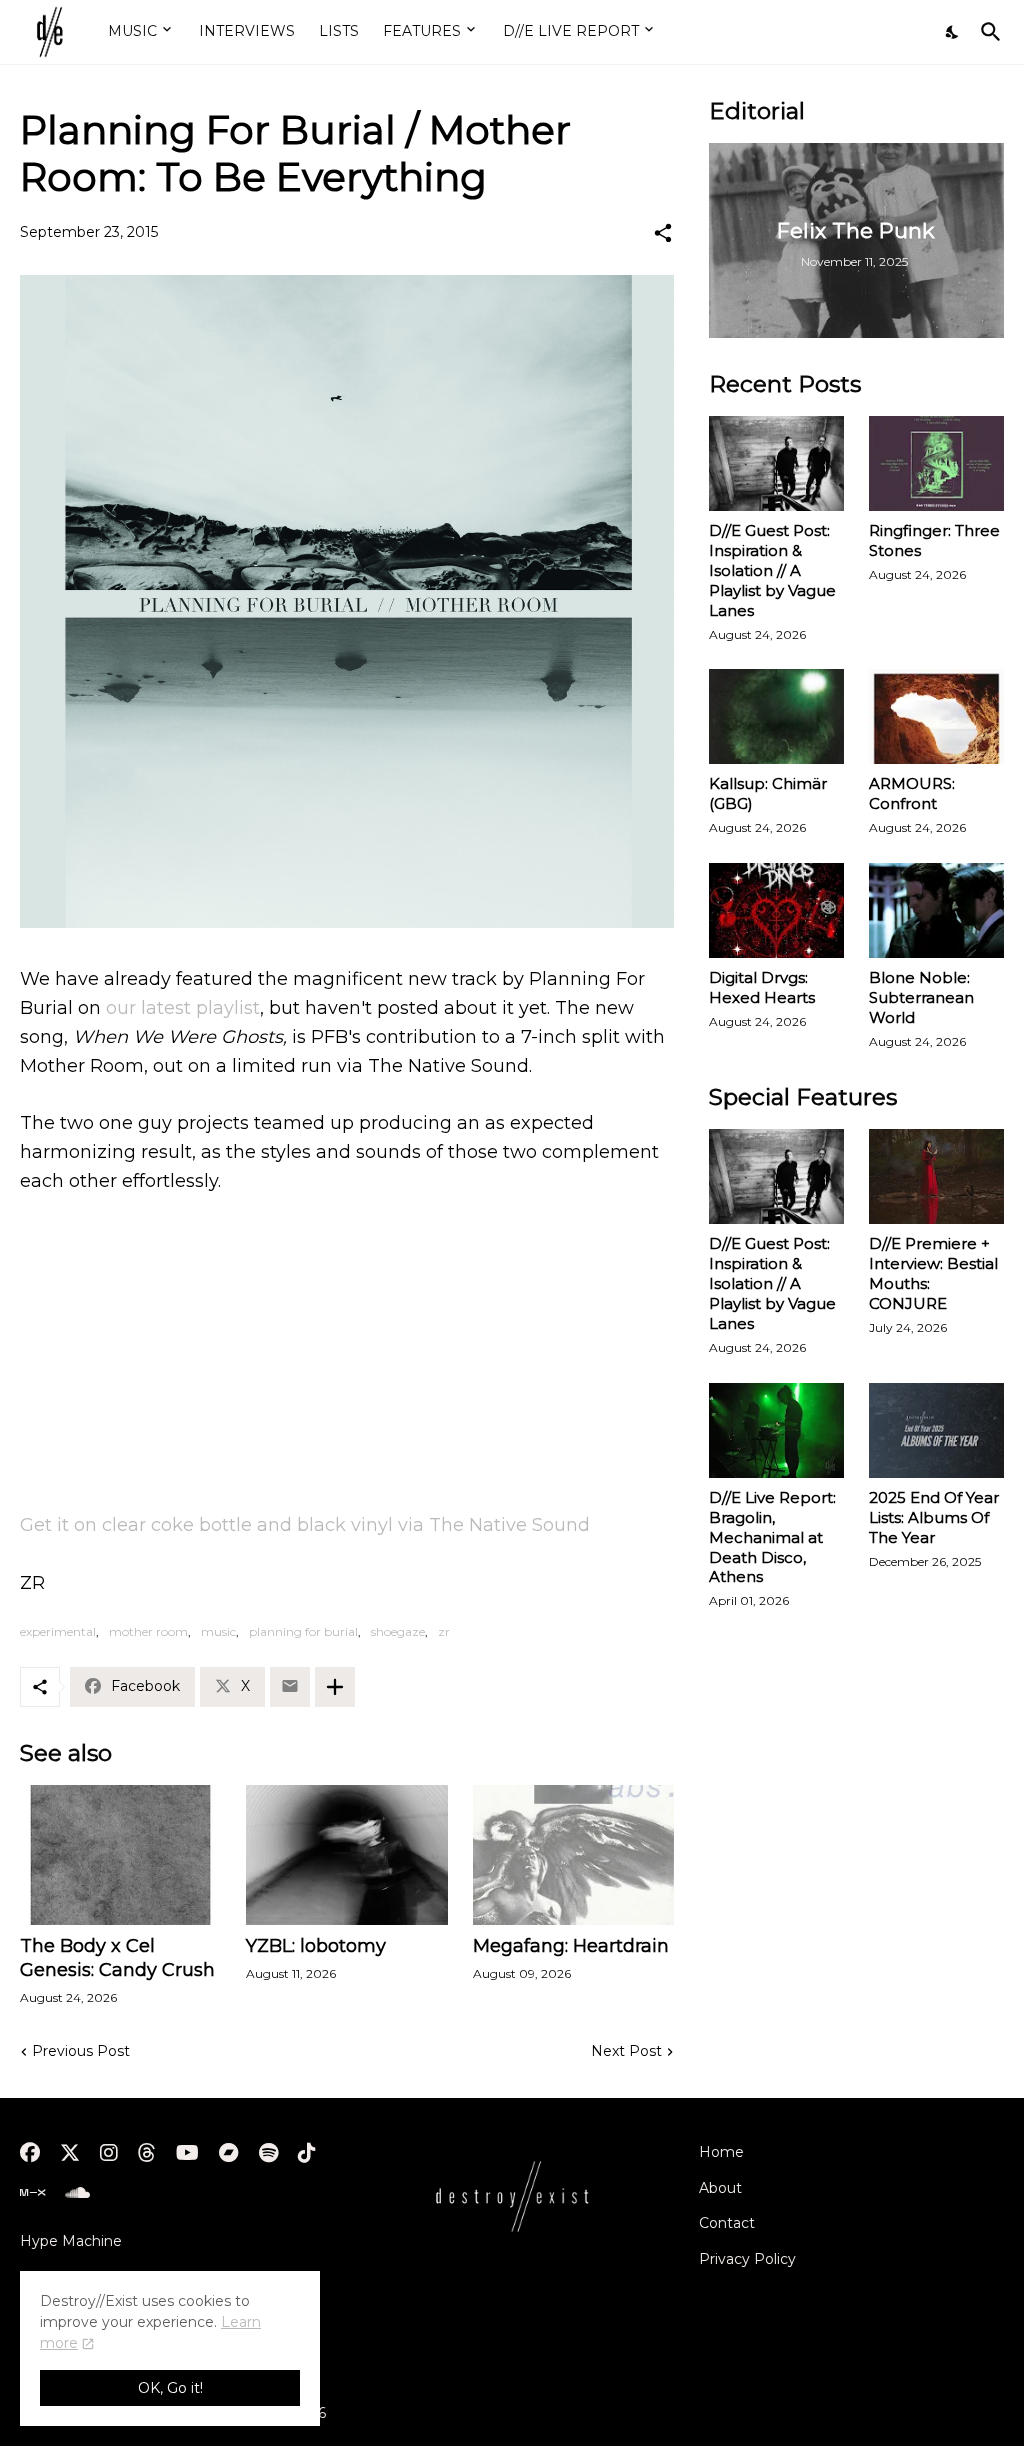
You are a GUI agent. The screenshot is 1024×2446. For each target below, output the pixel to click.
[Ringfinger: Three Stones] (936, 463)
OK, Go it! (170, 2388)
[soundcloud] (77, 2193)
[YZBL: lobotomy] (346, 1855)
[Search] (987, 32)
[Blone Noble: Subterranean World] (936, 910)
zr (444, 1631)
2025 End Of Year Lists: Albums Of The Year (934, 1517)
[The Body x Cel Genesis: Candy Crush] (120, 1855)
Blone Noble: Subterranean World (921, 997)
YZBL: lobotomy (316, 1946)
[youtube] (187, 2153)
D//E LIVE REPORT (571, 31)
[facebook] (30, 2153)
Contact (727, 2223)
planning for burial (303, 1631)
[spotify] (268, 2153)
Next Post (626, 2051)
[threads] (147, 2153)
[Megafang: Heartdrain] (573, 1855)
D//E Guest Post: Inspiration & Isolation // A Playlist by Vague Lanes (772, 570)
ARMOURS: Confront (912, 793)
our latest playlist (183, 1008)
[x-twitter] (70, 2153)
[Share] (663, 233)
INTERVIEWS (247, 31)
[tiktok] (307, 2153)
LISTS (339, 31)
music (218, 1631)
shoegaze (398, 1631)
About (720, 2188)
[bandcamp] (229, 2153)
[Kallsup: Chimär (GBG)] (776, 716)
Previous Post (81, 2051)
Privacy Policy (747, 2259)
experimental (58, 1631)
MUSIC (132, 31)
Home (721, 2152)
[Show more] (335, 1687)
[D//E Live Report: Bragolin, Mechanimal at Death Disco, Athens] (776, 1430)
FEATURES (422, 31)
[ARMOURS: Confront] (936, 716)
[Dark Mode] (953, 32)
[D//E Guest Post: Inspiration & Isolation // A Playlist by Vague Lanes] (776, 463)
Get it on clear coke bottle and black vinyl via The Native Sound (305, 1525)
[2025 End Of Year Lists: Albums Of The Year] (936, 1430)
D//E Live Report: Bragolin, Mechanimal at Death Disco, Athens (772, 1537)
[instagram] (109, 2153)
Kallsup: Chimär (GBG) (768, 793)
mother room (148, 1631)
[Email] (290, 1687)
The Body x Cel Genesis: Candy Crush (117, 1958)
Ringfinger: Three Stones (934, 540)
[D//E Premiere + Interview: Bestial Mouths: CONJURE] (936, 1176)
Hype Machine (71, 2241)
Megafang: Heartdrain (571, 1946)
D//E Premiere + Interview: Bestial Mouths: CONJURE (933, 1273)
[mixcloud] (32, 2193)
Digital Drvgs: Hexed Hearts (762, 987)
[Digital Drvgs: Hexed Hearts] (776, 910)
